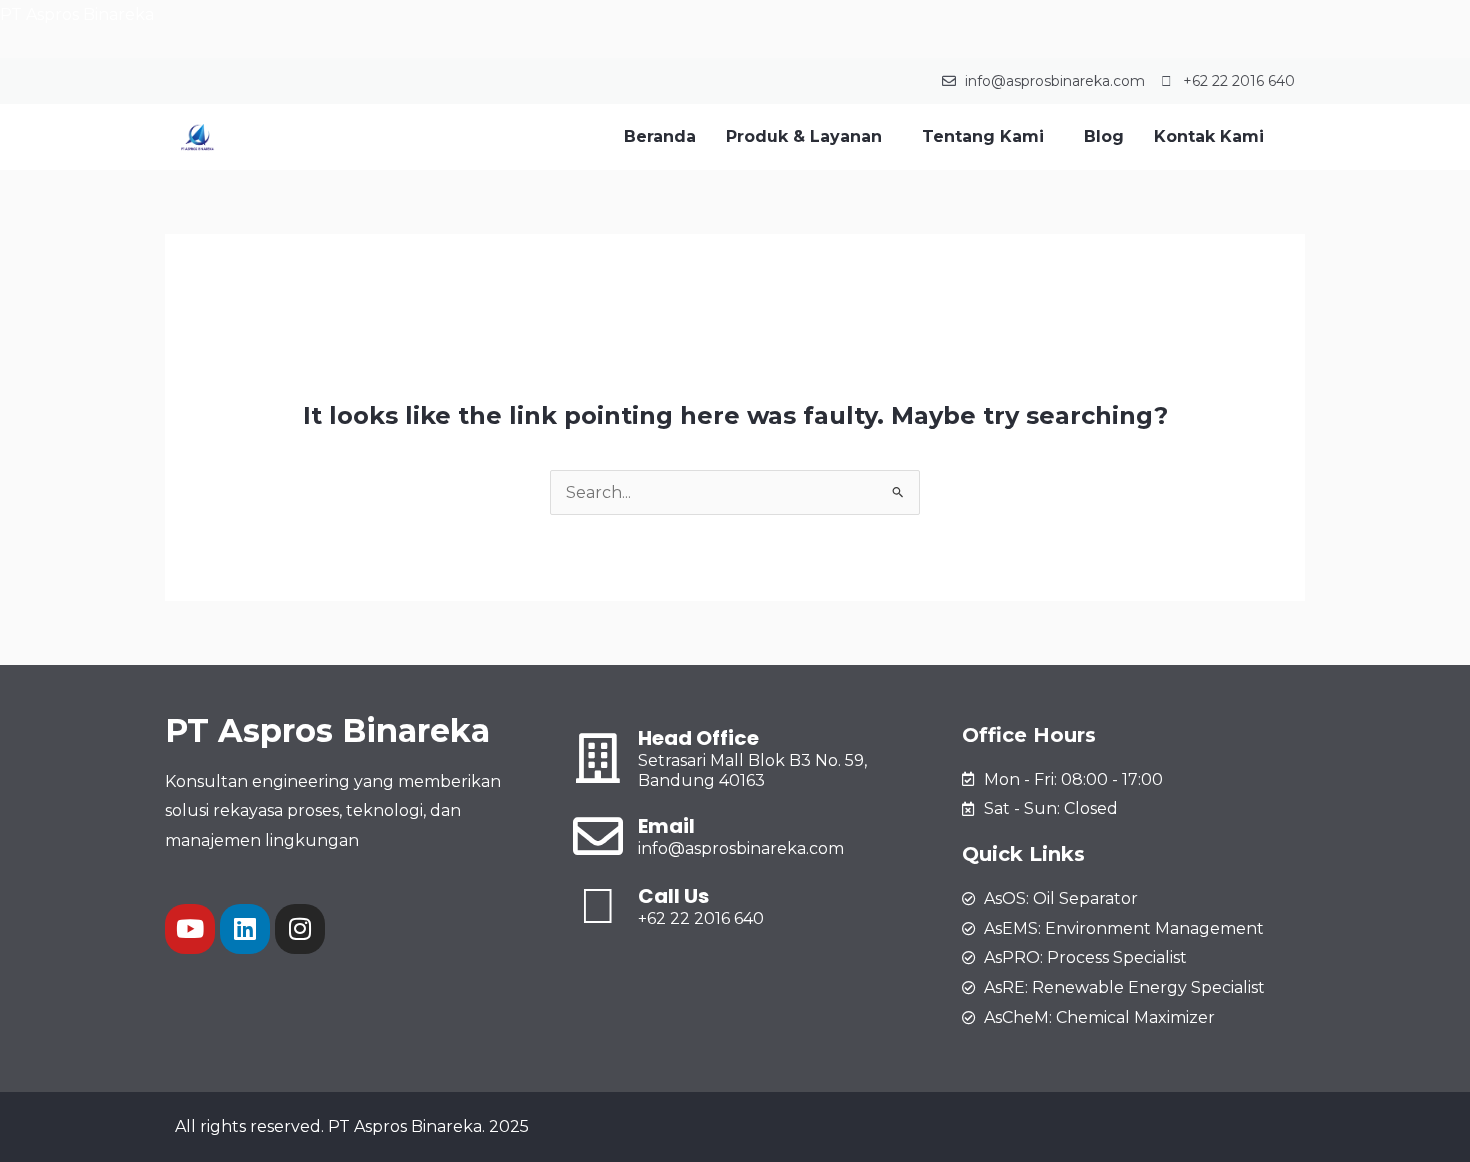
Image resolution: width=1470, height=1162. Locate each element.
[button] (809, 137)
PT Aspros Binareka (77, 14)
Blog (1104, 136)
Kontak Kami (1209, 136)
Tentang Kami (983, 136)
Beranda (660, 136)
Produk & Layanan (804, 136)
